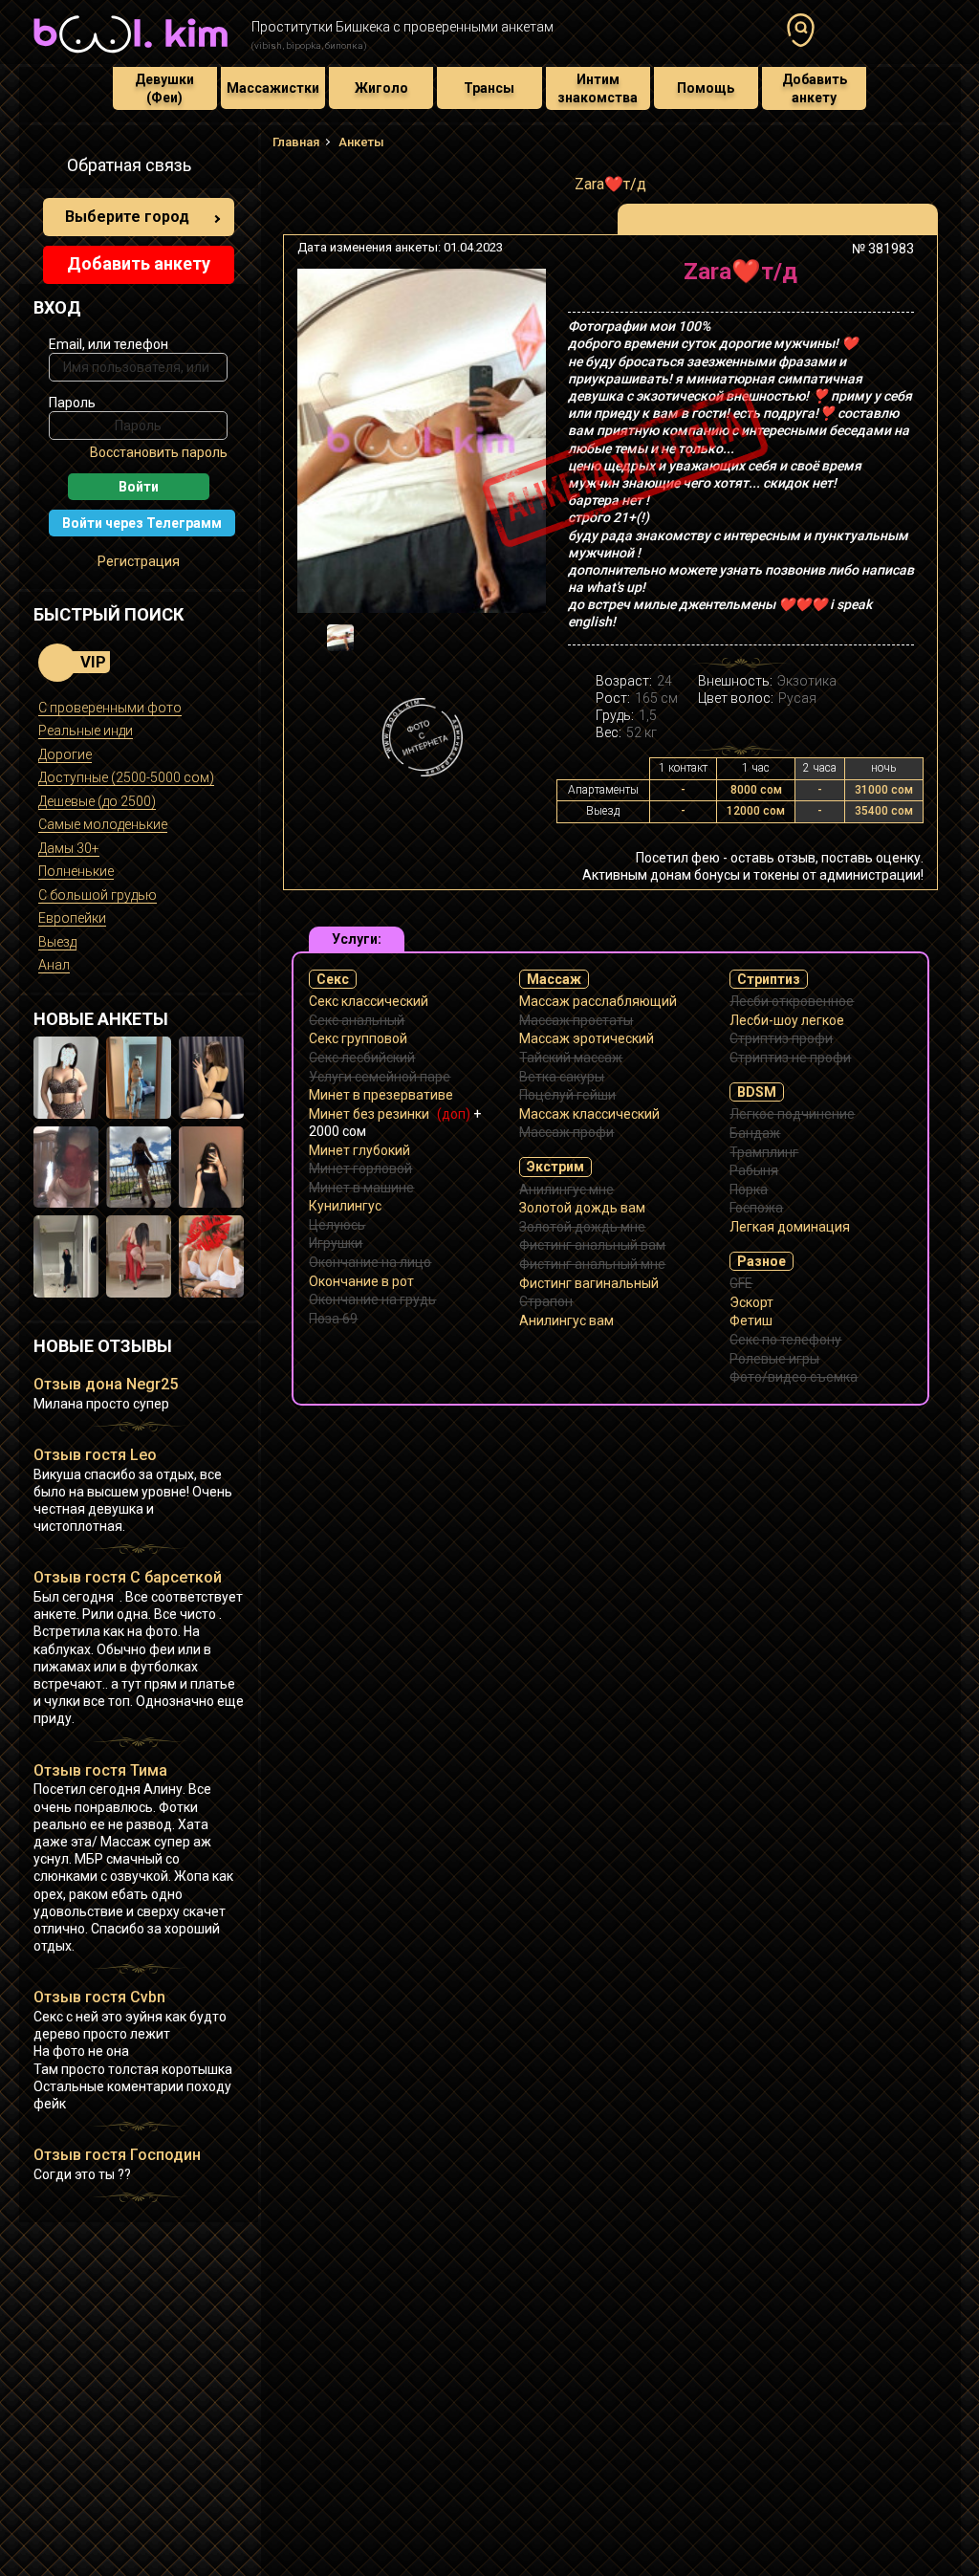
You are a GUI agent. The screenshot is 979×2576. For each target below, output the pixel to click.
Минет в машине (361, 1188)
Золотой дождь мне (582, 1227)
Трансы (489, 88)
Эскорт (751, 1302)
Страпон (546, 1301)
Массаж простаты (576, 1020)
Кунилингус (345, 1206)
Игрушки (336, 1243)
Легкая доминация (790, 1227)
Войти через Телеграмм (142, 523)
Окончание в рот (361, 1281)
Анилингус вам (566, 1321)
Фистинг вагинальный (589, 1283)
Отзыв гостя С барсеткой (128, 1577)
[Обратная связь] (44, 168)
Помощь (706, 88)
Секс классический (369, 1001)
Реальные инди (86, 731)
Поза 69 (333, 1319)
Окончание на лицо (370, 1262)
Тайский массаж (571, 1058)
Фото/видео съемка (794, 1377)
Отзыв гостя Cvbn (99, 1997)
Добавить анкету (815, 88)
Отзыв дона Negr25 (106, 1384)
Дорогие (65, 754)
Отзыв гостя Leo (95, 1455)
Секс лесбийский (362, 1058)
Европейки (72, 918)
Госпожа (756, 1208)
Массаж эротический (587, 1038)
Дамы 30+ (69, 848)
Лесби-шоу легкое (787, 1020)
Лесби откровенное (792, 1001)
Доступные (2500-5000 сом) (126, 777)
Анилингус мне (566, 1190)
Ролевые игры (774, 1359)
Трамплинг (764, 1152)
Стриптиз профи (781, 1038)
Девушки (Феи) (164, 88)
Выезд (57, 942)
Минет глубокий (359, 1150)
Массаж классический (589, 1114)
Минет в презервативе (381, 1095)
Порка (749, 1190)
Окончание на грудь (372, 1299)
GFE (741, 1283)
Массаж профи (566, 1132)
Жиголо (381, 88)
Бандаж (755, 1133)
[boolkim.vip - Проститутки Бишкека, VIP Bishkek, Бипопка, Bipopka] (131, 55)
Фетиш (751, 1321)
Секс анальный (357, 1020)
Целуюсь (337, 1225)
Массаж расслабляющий (598, 1001)
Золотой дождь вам (582, 1208)
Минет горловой (360, 1168)
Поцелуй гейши (567, 1095)
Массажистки (273, 88)
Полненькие (76, 871)
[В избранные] (893, 279)
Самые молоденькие (103, 824)
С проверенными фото (110, 708)
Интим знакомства (598, 88)
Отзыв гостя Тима (100, 1770)
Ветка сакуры (562, 1077)
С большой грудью (98, 895)
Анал (54, 965)
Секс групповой (358, 1038)
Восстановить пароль (159, 452)
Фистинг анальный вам (592, 1245)
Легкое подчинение (792, 1114)
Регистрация (139, 561)
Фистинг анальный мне (592, 1264)
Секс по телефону (785, 1340)
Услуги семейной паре (380, 1077)
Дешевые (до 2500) (97, 801)
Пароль (72, 403)
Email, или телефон (109, 344)
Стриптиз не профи (790, 1058)
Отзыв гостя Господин (117, 2155)
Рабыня (754, 1170)
